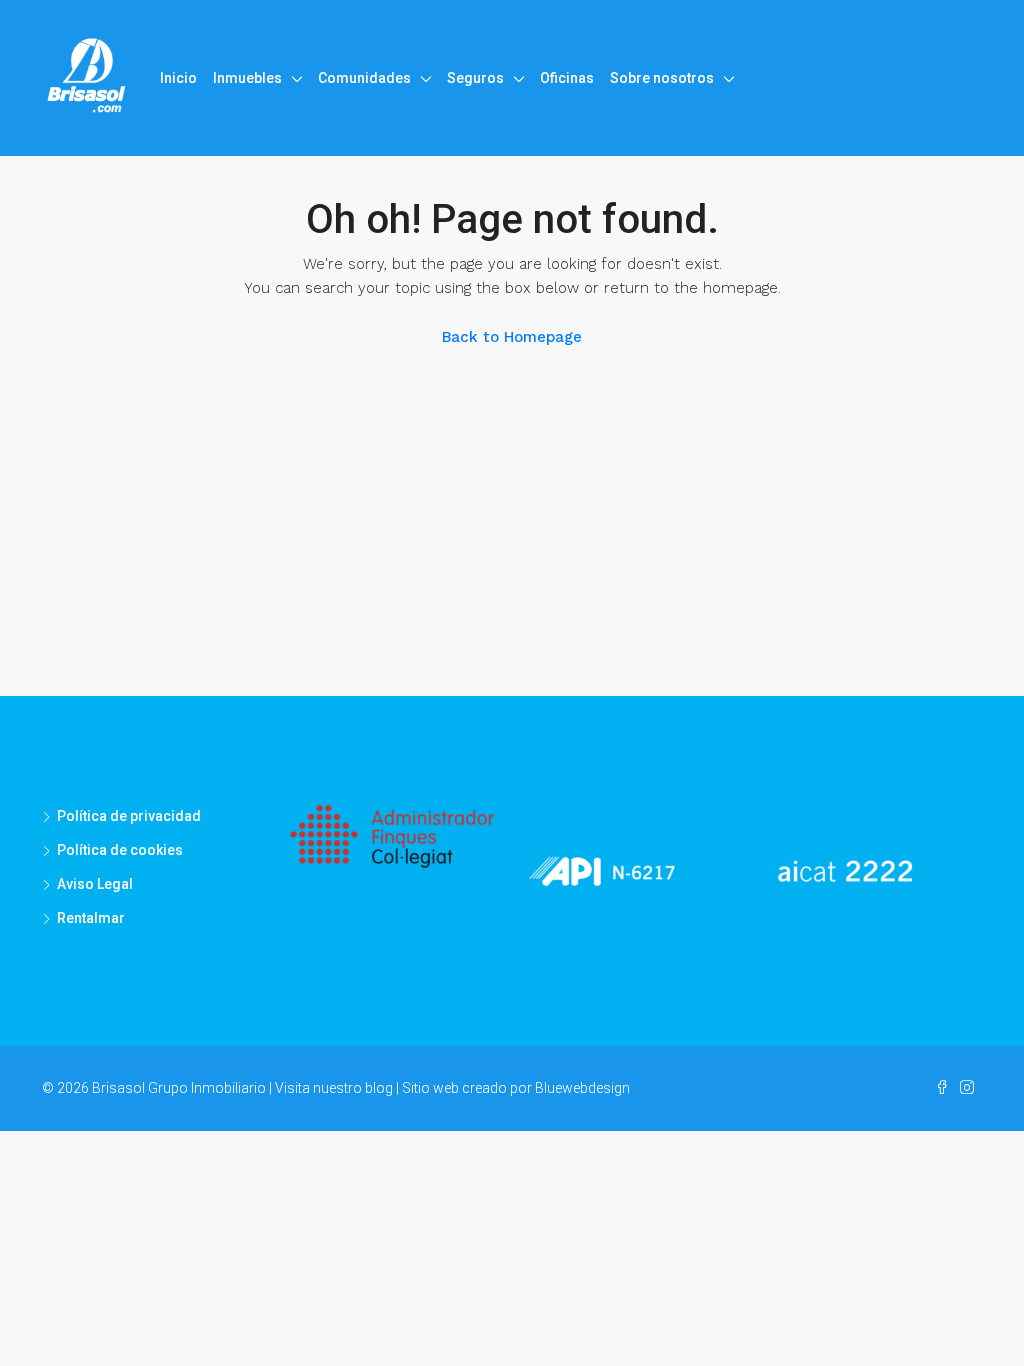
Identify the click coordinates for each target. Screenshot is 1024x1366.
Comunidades (364, 78)
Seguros (475, 78)
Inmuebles (247, 78)
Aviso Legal (95, 884)
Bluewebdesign (582, 1088)
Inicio (178, 78)
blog (379, 1088)
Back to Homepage (512, 337)
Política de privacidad (129, 816)
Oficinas (567, 78)
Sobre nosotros (662, 78)
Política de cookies (120, 850)
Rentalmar (91, 918)
